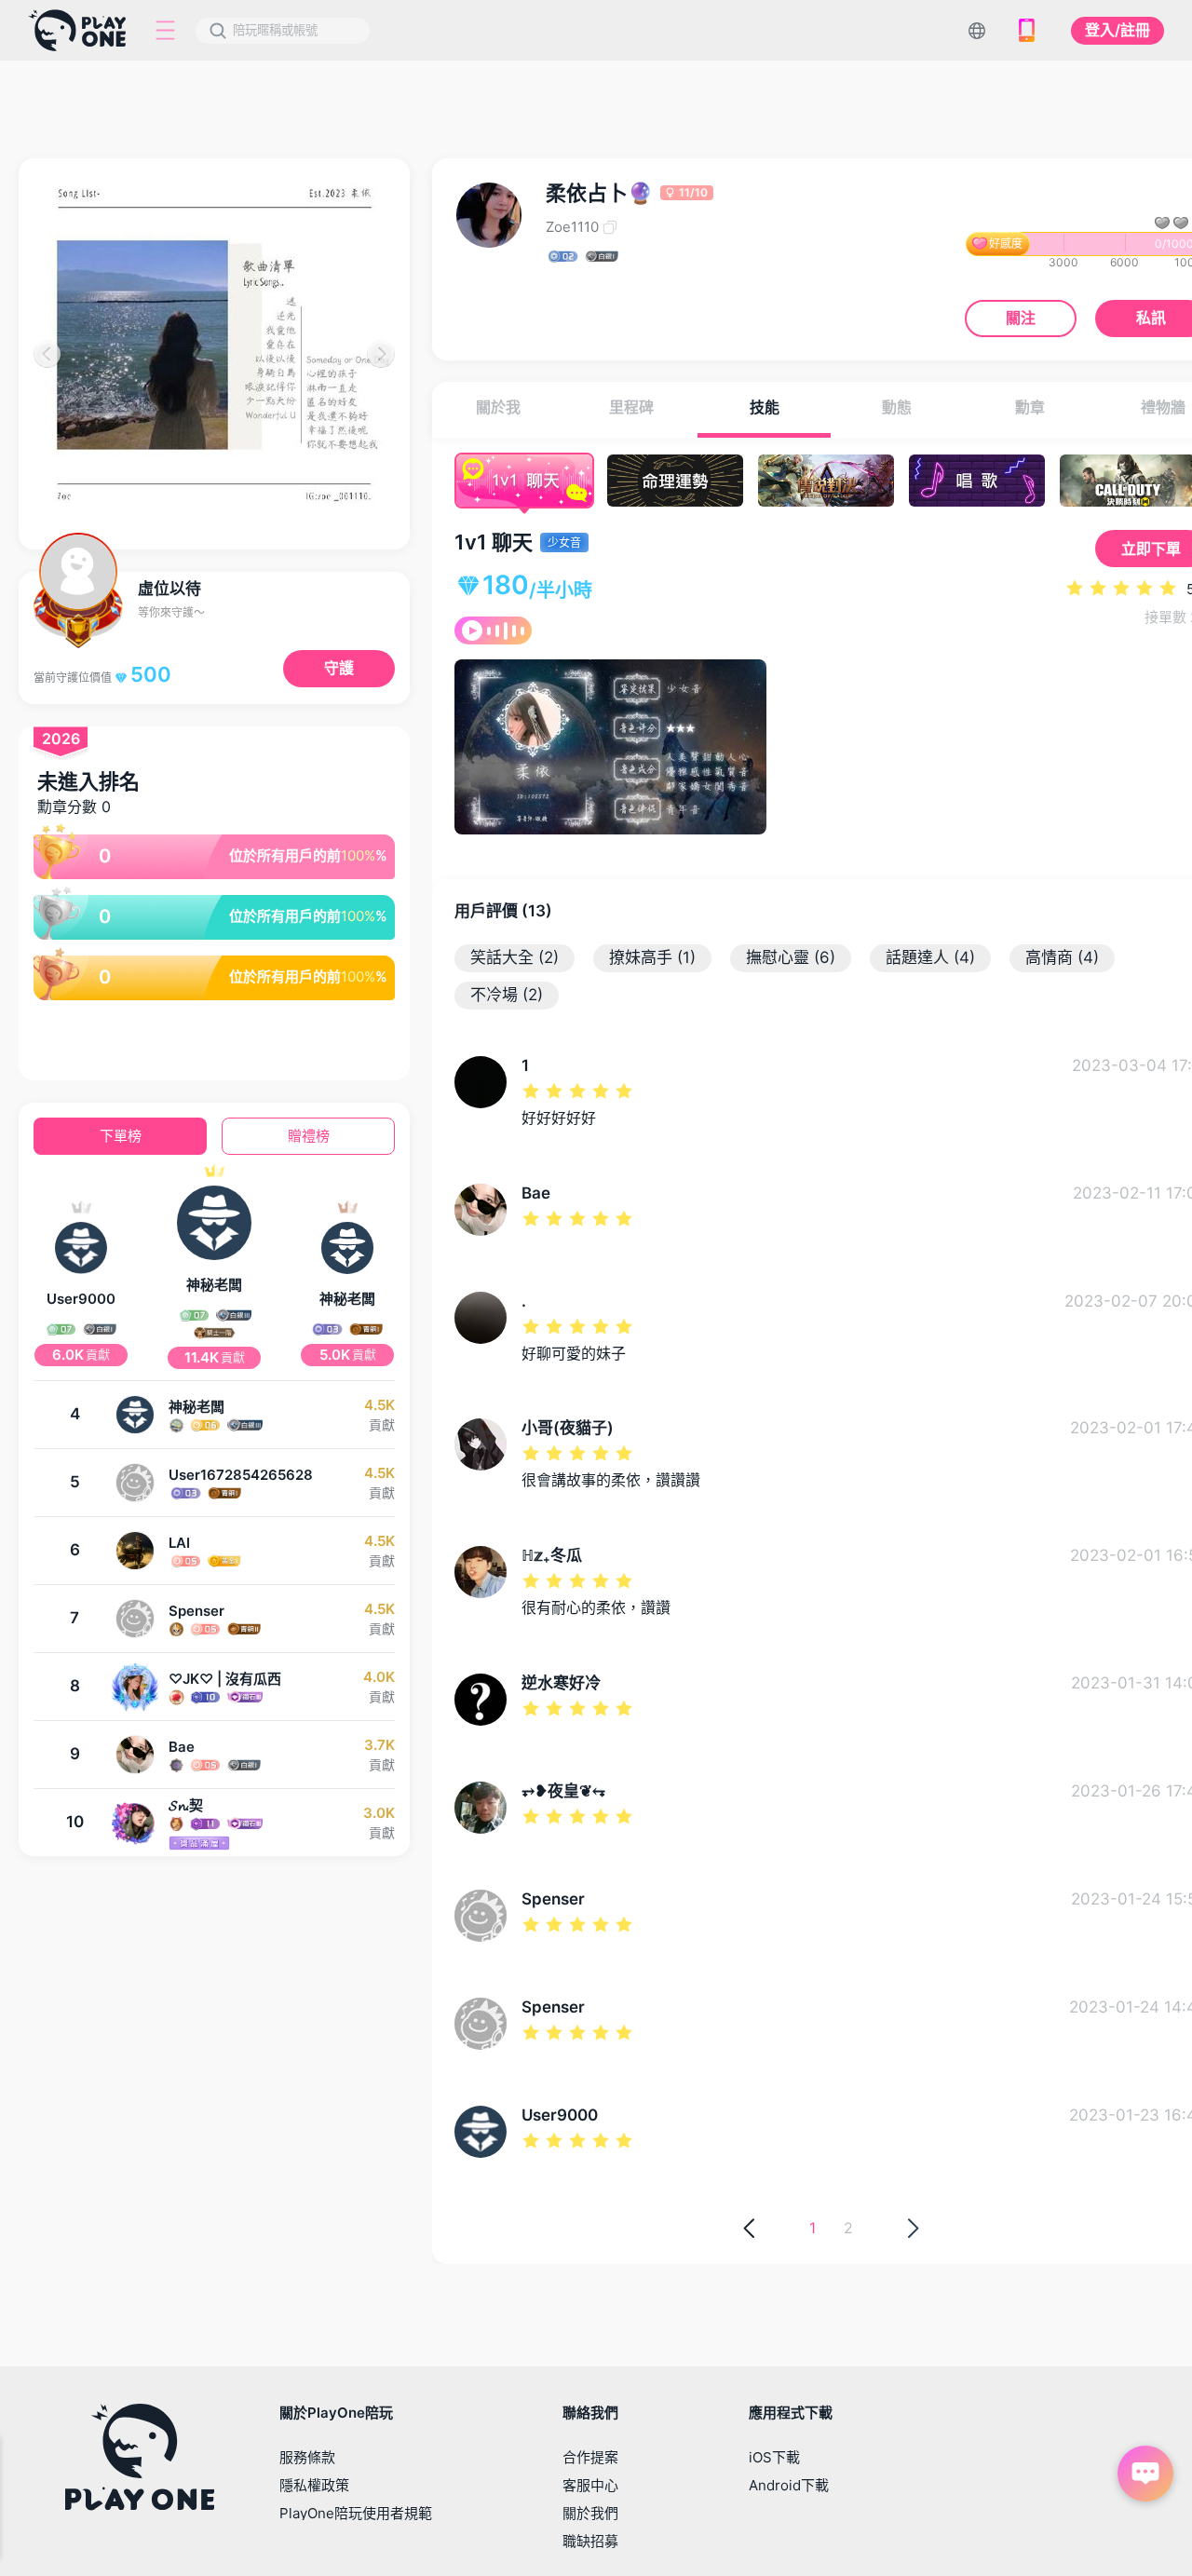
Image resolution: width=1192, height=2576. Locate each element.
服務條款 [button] (307, 2457)
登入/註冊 (1117, 30)
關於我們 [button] (590, 2513)
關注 (1021, 318)
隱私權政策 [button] (314, 2485)
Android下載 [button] (789, 2485)
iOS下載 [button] (774, 2457)
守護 (339, 668)
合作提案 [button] (590, 2457)
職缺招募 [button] (590, 2541)
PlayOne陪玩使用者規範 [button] (356, 2513)
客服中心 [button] (590, 2485)
